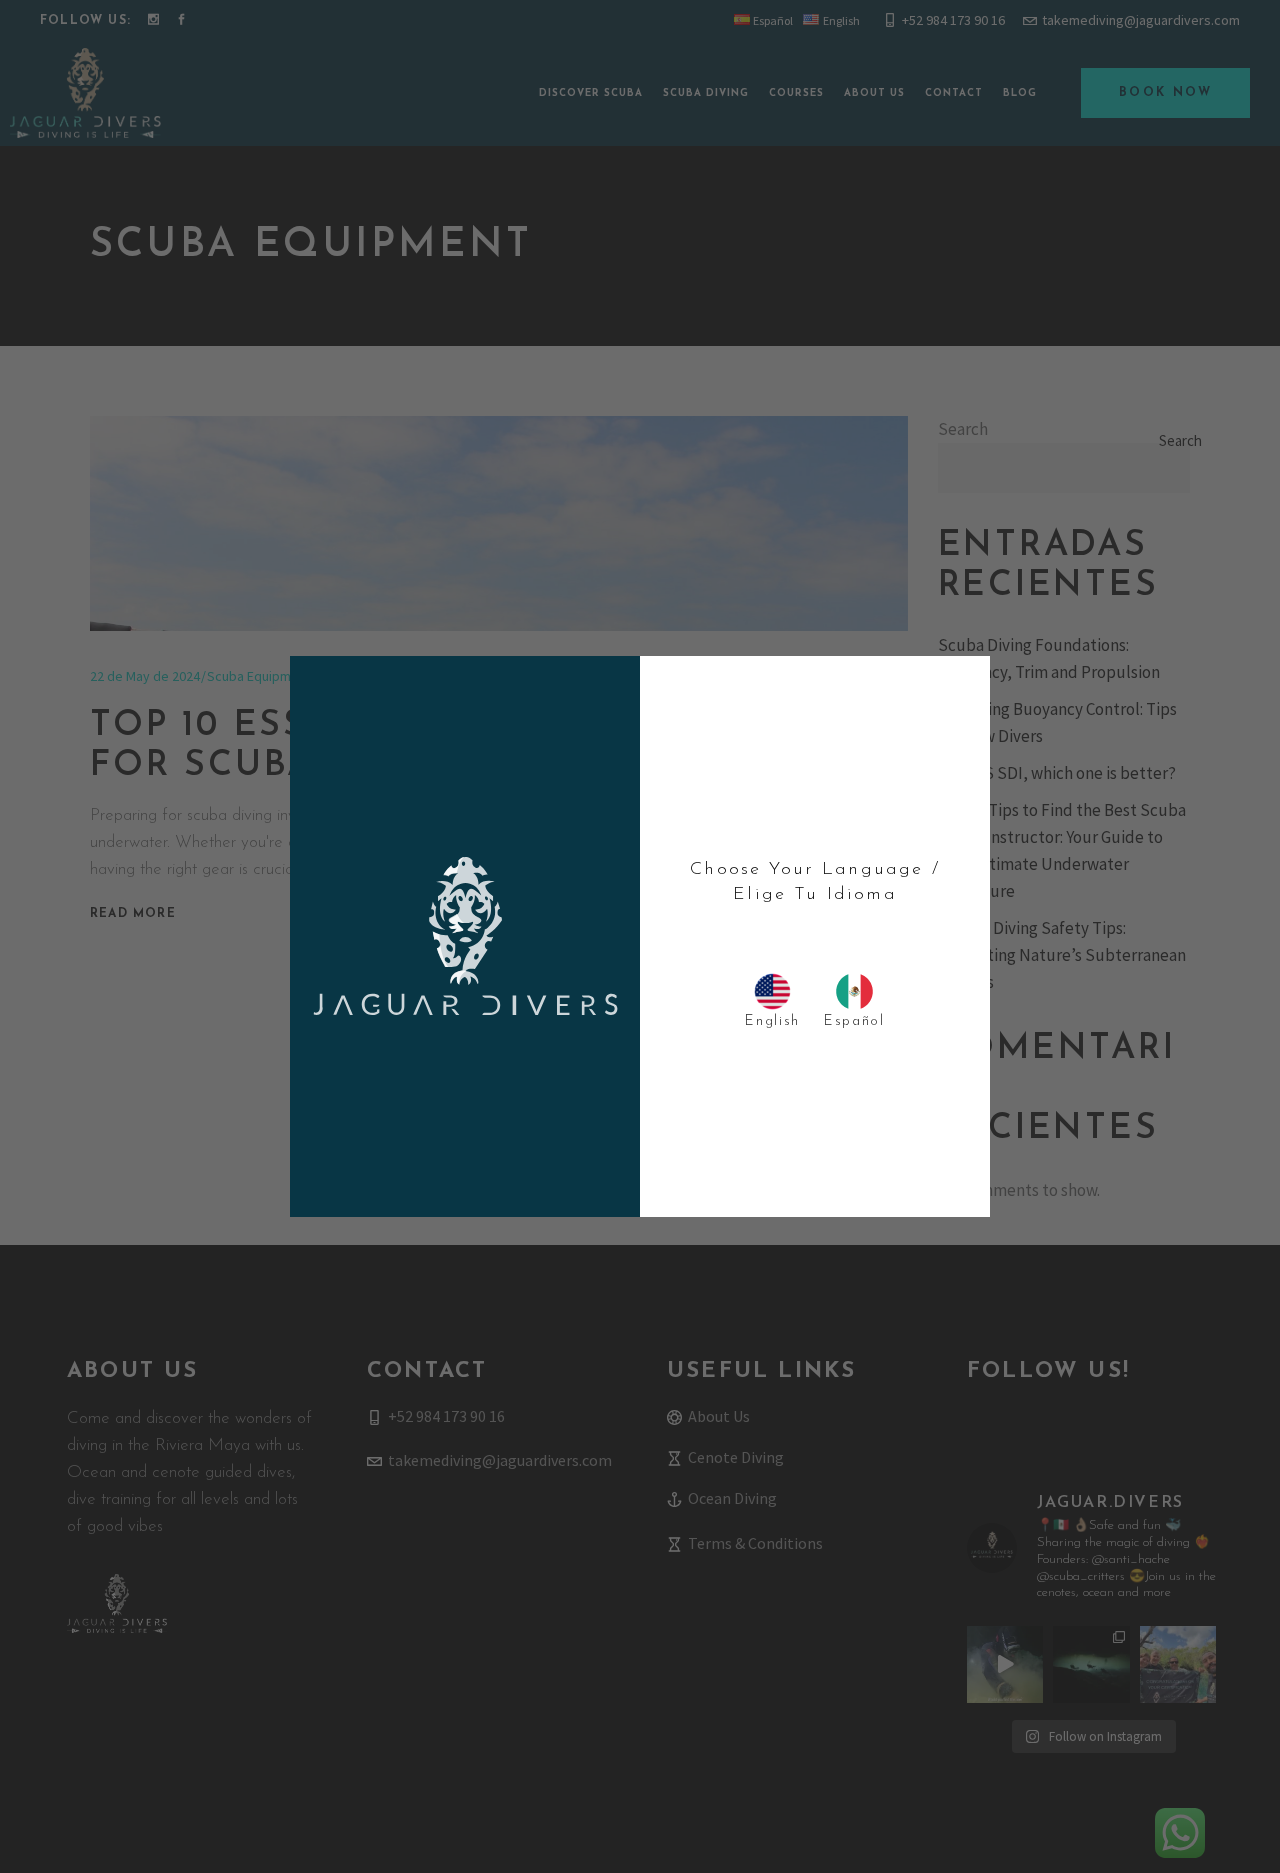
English (772, 1021)
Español (854, 1021)
